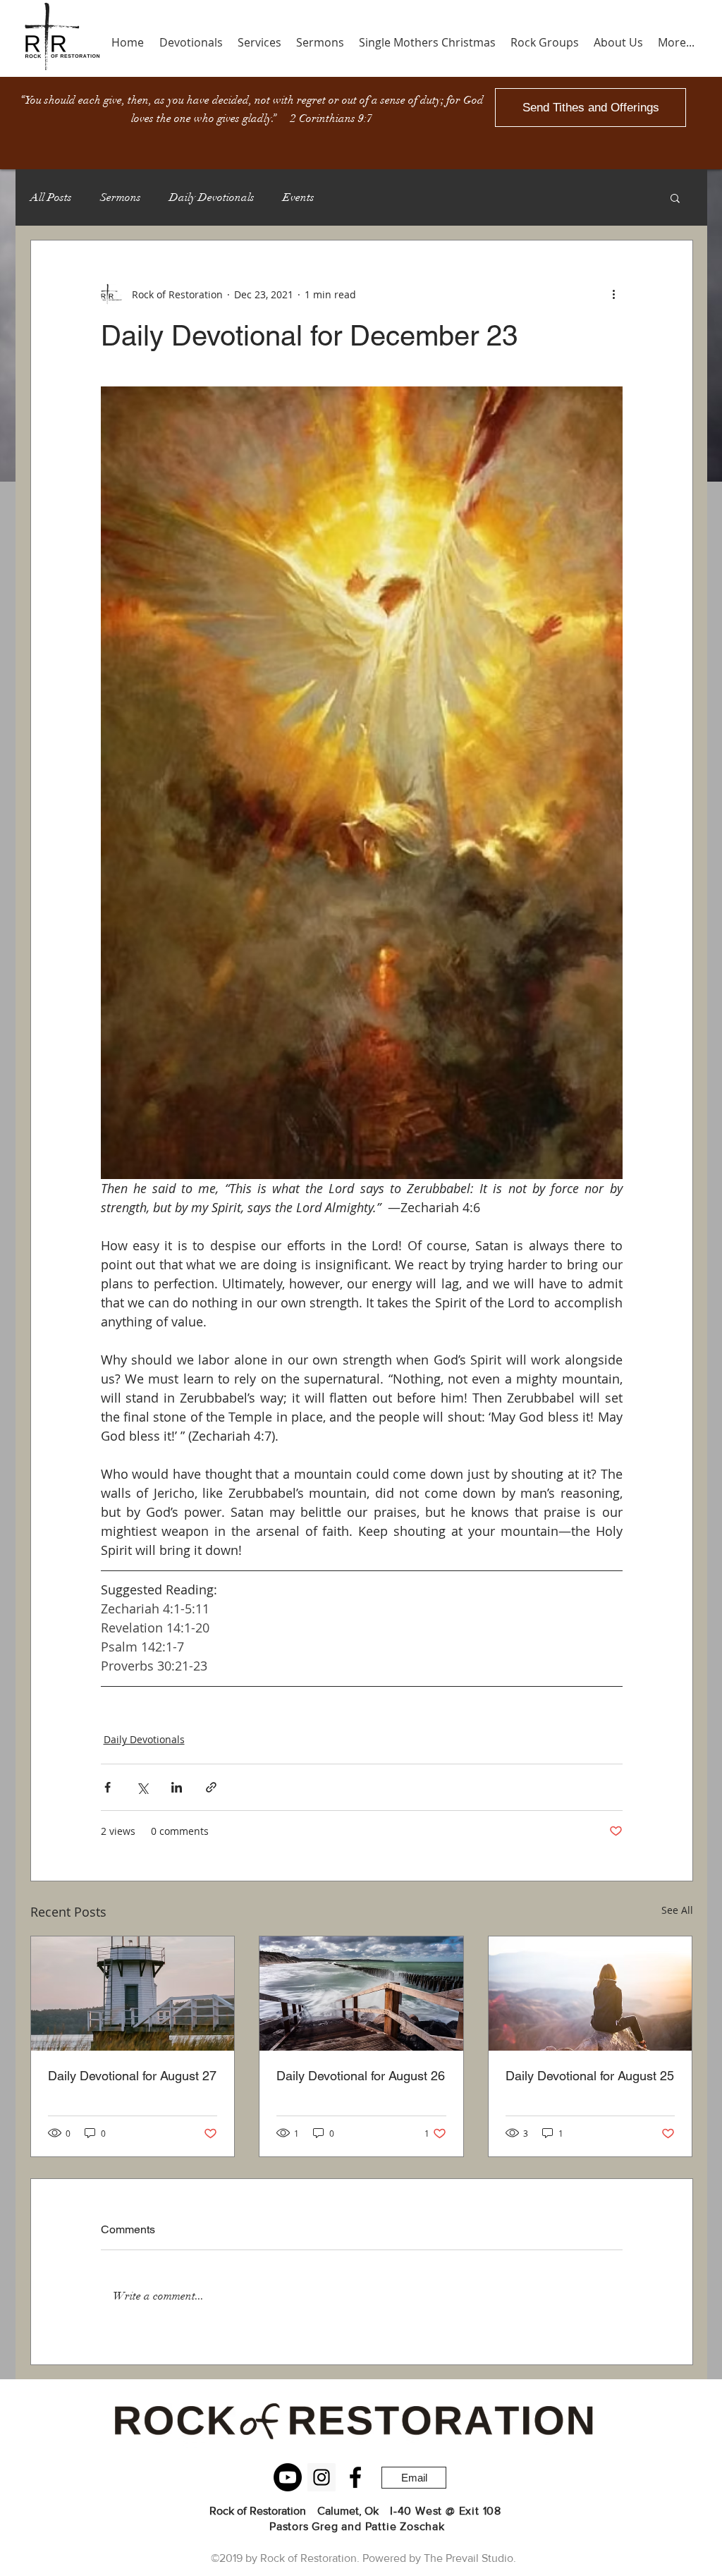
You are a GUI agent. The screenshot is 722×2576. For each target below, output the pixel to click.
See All (677, 1910)
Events (299, 197)
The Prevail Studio (469, 2558)
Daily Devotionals (212, 197)
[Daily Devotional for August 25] (591, 1994)
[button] (675, 197)
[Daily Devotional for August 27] (133, 1994)
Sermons (121, 197)
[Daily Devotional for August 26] (361, 1994)
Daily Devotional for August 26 (361, 2076)
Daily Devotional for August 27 (132, 2076)
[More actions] (614, 294)
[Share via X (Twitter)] (142, 1787)
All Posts (51, 197)
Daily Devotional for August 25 (590, 2076)
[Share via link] (211, 1787)
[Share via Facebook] (108, 1787)
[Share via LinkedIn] (177, 1787)
